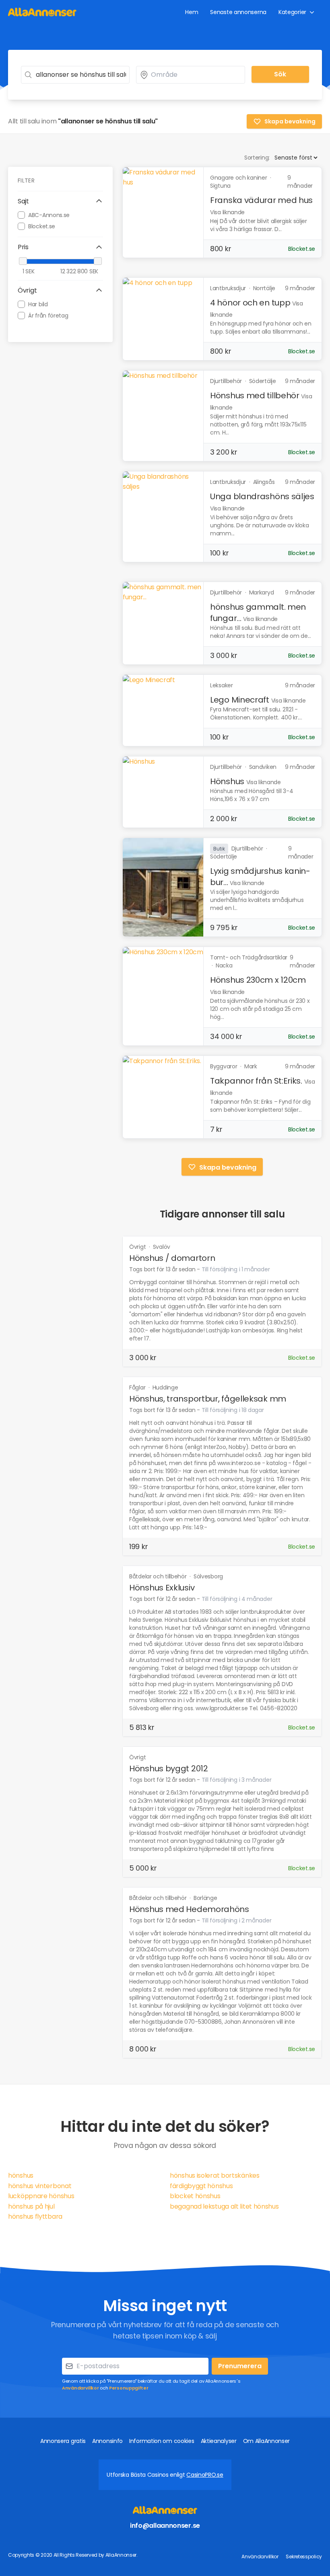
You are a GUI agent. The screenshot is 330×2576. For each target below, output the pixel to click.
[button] (60, 201)
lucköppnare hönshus (41, 2196)
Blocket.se (42, 226)
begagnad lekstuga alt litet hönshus (224, 2206)
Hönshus (227, 781)
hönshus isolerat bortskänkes (215, 2175)
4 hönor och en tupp (250, 303)
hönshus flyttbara (35, 2216)
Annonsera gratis (63, 2441)
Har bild (38, 304)
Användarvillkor (80, 2388)
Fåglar (138, 1387)
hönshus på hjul (31, 2206)
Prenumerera (240, 2366)
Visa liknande (227, 212)
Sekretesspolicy (304, 2557)
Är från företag (48, 316)
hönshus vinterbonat (40, 2186)
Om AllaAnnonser (267, 2441)
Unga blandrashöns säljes (262, 496)
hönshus (21, 2175)
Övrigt (138, 1247)
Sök (280, 74)
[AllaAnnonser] (42, 12)
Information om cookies (162, 2441)
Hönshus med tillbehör (255, 396)
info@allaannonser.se (165, 2526)
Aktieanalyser (219, 2441)
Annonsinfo (107, 2441)
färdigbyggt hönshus (201, 2186)
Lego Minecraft (240, 700)
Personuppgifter (129, 2388)
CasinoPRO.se (205, 2475)
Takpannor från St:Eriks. (256, 1081)
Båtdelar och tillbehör (159, 1576)
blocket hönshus (195, 2196)
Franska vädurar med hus (261, 200)
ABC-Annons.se (49, 215)
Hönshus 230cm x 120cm (258, 980)
